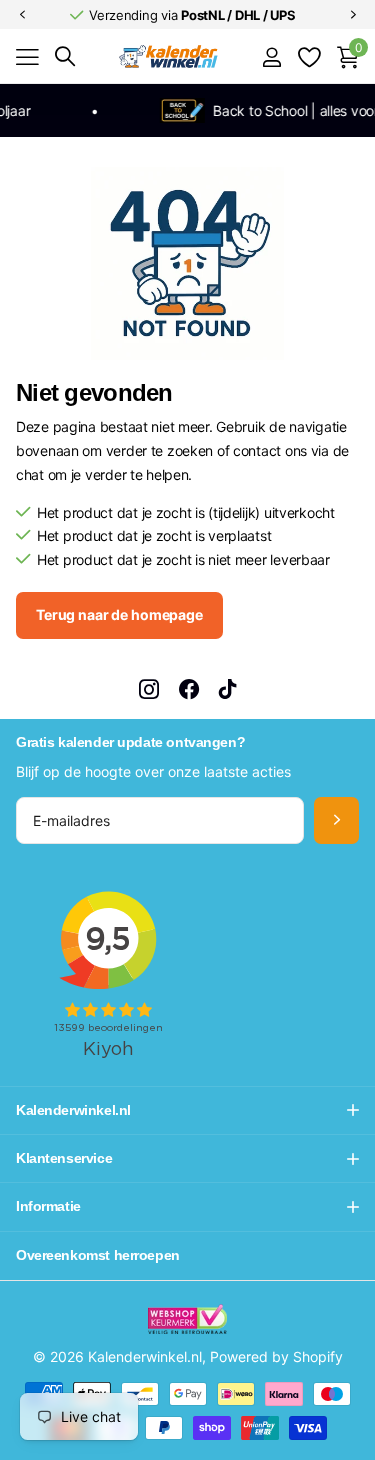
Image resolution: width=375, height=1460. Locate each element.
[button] (22, 15)
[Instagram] (149, 689)
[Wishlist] (308, 57)
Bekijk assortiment (27, 57)
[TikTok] (228, 689)
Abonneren (336, 820)
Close (187, 1110)
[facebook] (189, 689)
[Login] (271, 57)
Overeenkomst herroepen (98, 1255)
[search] (65, 56)
